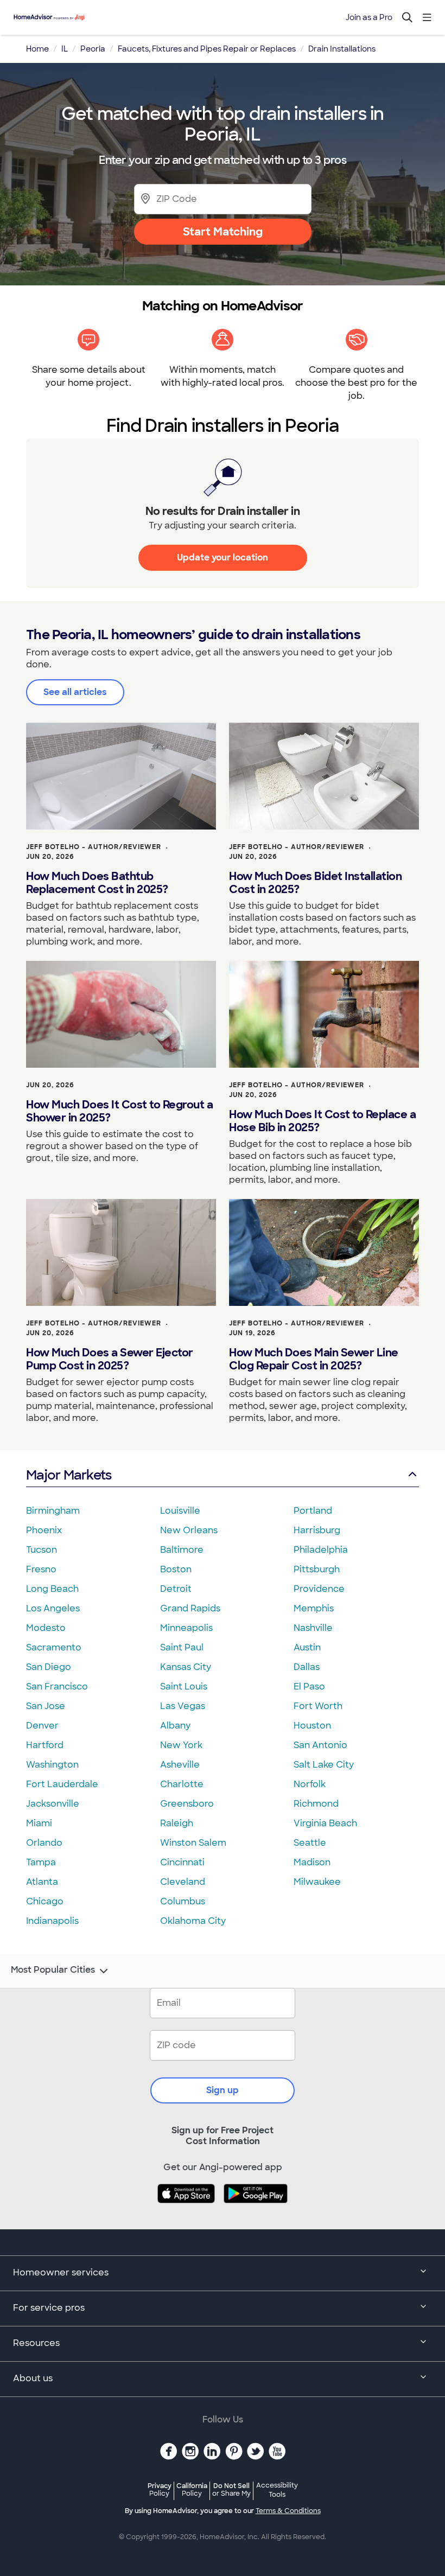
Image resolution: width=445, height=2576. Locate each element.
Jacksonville (53, 1804)
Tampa (41, 1862)
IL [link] (65, 49)
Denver (42, 1726)
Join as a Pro (369, 17)
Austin (307, 1647)
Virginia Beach (325, 1823)
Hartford (45, 1745)
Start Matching (223, 232)
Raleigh (177, 1823)
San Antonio (320, 1745)
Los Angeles (53, 1608)
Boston (176, 1569)
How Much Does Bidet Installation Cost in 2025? (315, 883)
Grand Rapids (190, 1608)
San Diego (49, 1667)
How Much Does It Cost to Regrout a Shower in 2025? (119, 1111)
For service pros (49, 2308)
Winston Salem (193, 1843)
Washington (52, 1765)
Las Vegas (183, 1706)
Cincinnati (182, 1862)
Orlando (44, 1843)
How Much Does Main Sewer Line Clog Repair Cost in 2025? (314, 1359)
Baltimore (182, 1550)
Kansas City (186, 1667)
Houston (312, 1726)
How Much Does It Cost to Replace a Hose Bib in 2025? (322, 1121)
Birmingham (53, 1511)
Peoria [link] (93, 49)
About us (33, 2378)
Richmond (316, 1804)
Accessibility (277, 2490)
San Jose (46, 1706)
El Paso (309, 1686)
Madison (312, 1862)
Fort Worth (318, 1706)
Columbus (183, 1901)
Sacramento (54, 1647)
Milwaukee (317, 1882)
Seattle (310, 1843)
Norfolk (310, 1784)
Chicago (45, 1901)
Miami (39, 1823)
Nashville (313, 1628)
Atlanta (42, 1882)
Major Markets (69, 1475)
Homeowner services (61, 2272)
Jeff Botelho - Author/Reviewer (94, 847)
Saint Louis (184, 1686)
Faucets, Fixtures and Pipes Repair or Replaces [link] (207, 49)
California (192, 2489)
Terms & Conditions (288, 2511)
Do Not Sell (231, 2489)
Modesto (46, 1628)
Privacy (160, 2489)
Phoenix (44, 1530)
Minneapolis (186, 1628)
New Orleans (189, 1530)
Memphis (314, 1608)
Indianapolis (52, 1921)
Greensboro (187, 1804)
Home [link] (37, 49)
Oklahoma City (193, 1921)
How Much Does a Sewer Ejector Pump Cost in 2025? (110, 1359)
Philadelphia (321, 1550)
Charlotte (182, 1784)
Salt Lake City (324, 1765)
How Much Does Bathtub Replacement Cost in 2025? (97, 883)
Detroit (176, 1589)
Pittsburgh (317, 1569)
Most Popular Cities (53, 1970)
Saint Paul (182, 1647)
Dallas (307, 1667)
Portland (313, 1511)
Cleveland (183, 1882)
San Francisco (57, 1686)
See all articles (75, 692)
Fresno (41, 1569)
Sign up (223, 2090)
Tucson (42, 1550)
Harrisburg (317, 1530)
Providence (319, 1589)
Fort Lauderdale (62, 1784)
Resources (36, 2343)
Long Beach (52, 1589)
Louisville (180, 1511)
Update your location (223, 557)
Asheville (180, 1765)
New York (181, 1745)
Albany (175, 1726)
